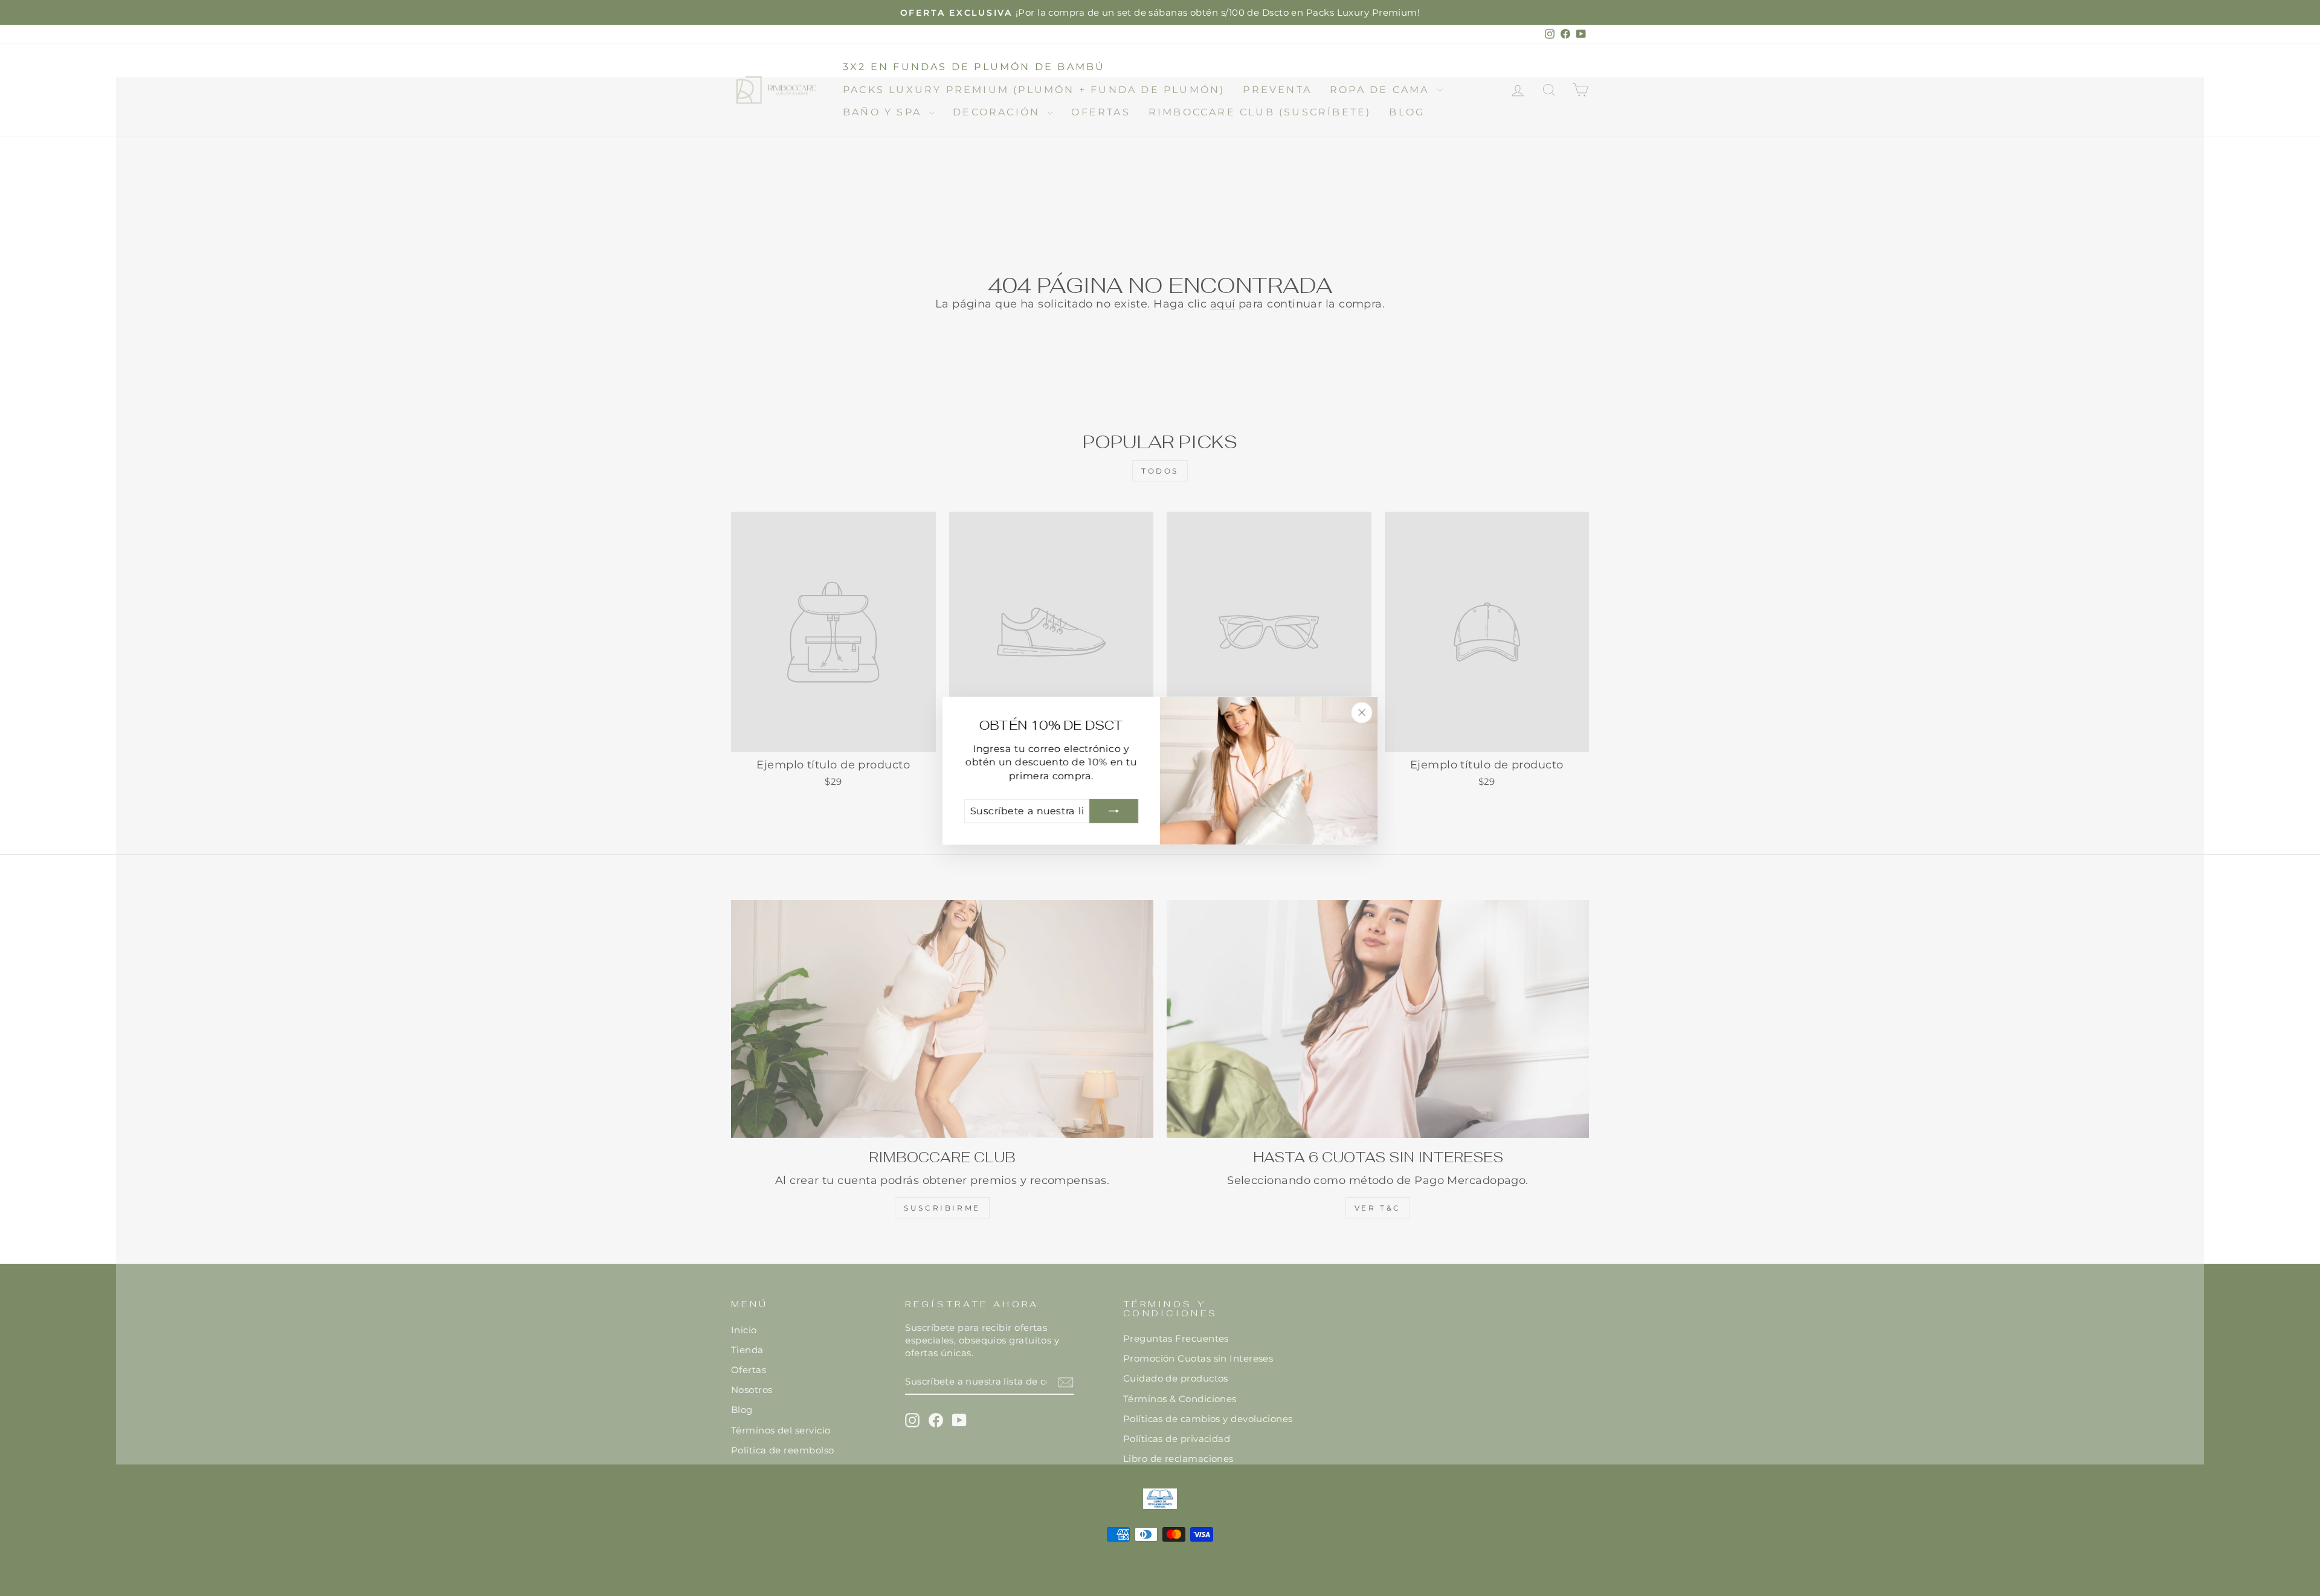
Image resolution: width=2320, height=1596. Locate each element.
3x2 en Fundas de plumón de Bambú (974, 67)
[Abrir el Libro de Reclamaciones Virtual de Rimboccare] (1160, 1499)
